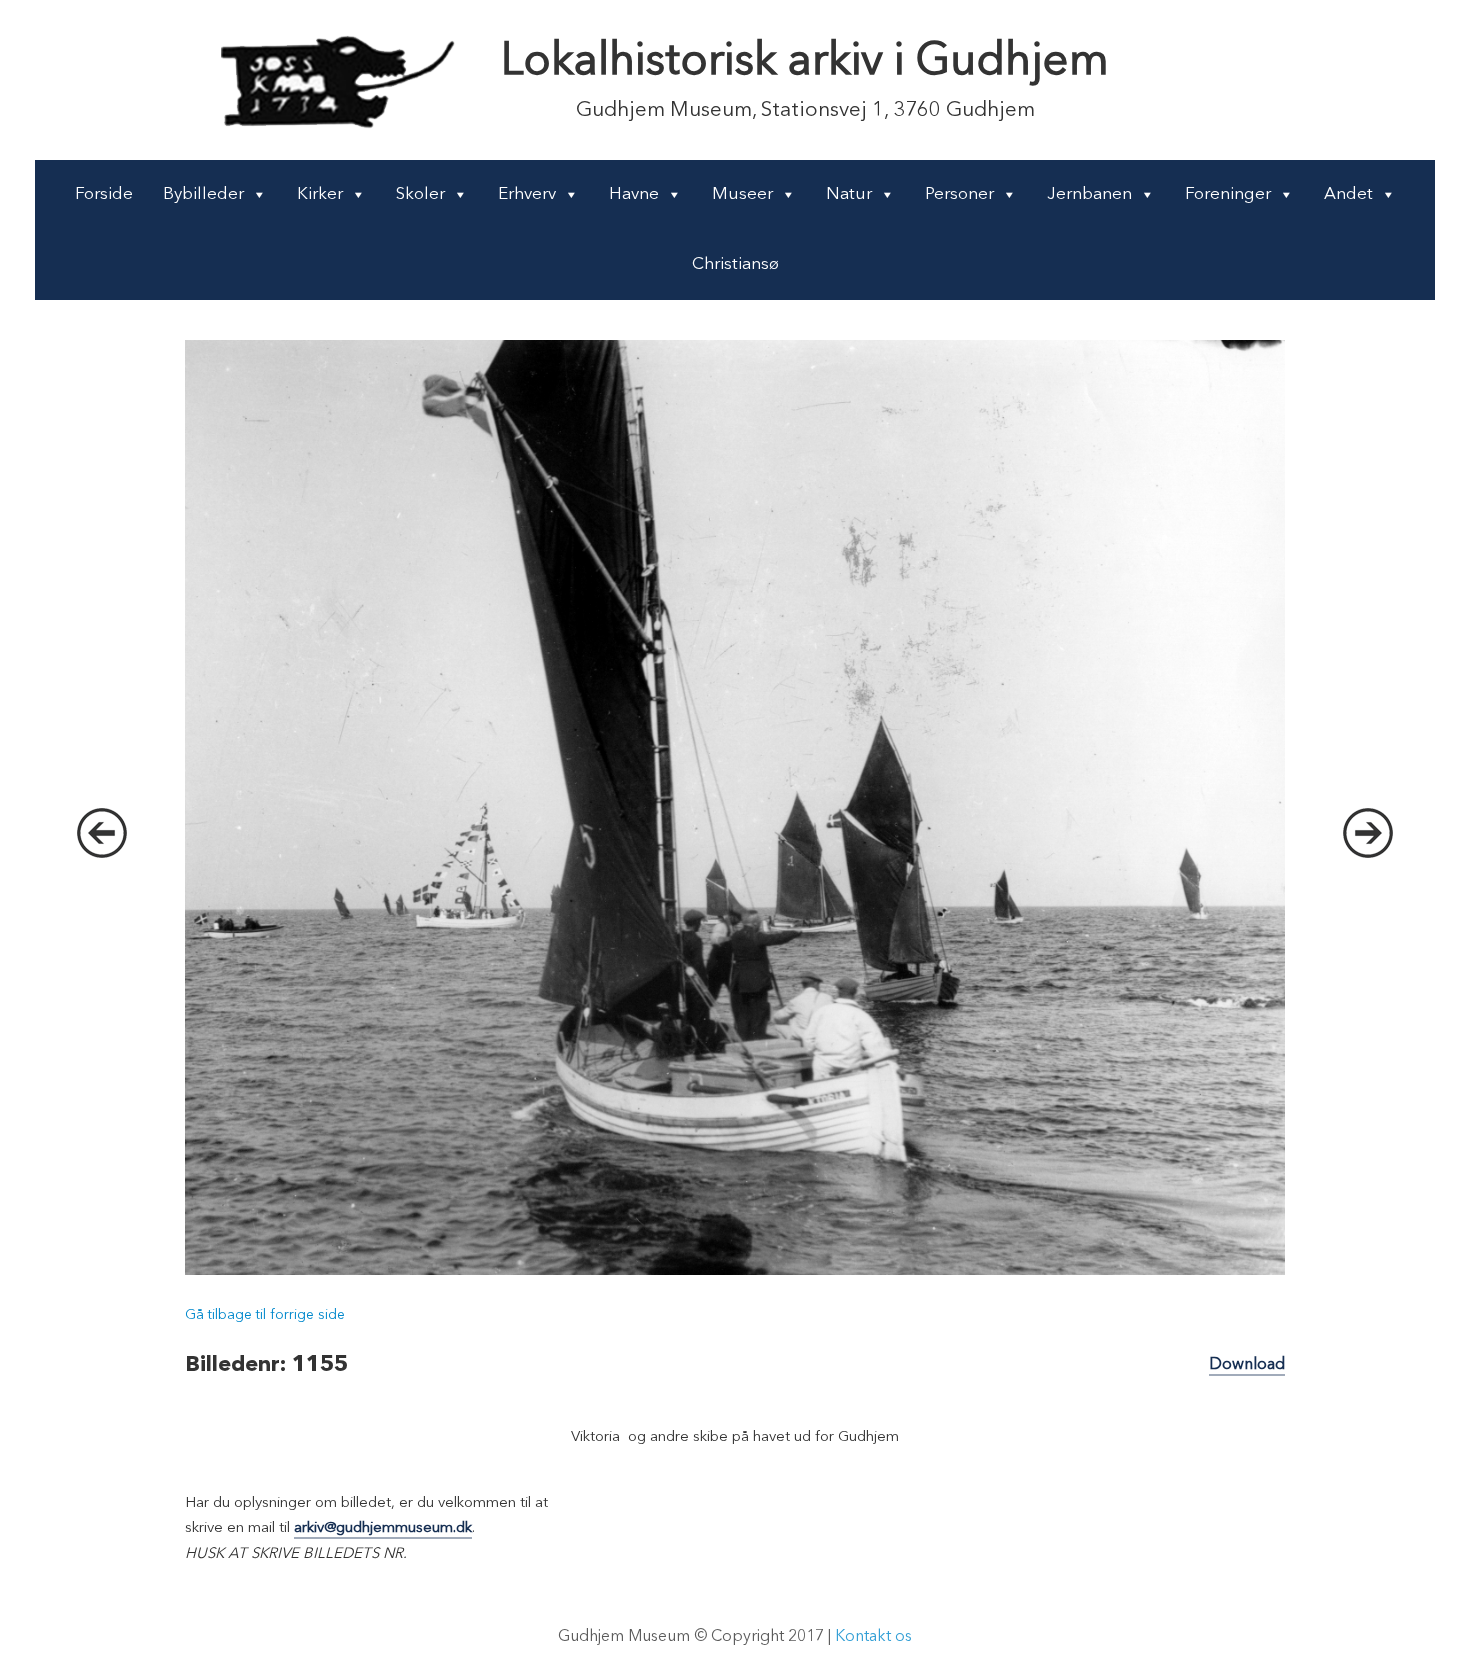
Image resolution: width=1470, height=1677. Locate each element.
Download (1247, 1365)
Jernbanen (1089, 194)
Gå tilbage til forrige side (265, 1315)
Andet (1348, 194)
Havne (634, 194)
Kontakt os (873, 1637)
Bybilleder (203, 194)
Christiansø (735, 264)
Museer (742, 194)
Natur (849, 194)
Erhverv (527, 194)
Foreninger (1228, 194)
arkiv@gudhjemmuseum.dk (383, 1528)
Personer (959, 194)
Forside (104, 194)
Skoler (420, 194)
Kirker (320, 194)
